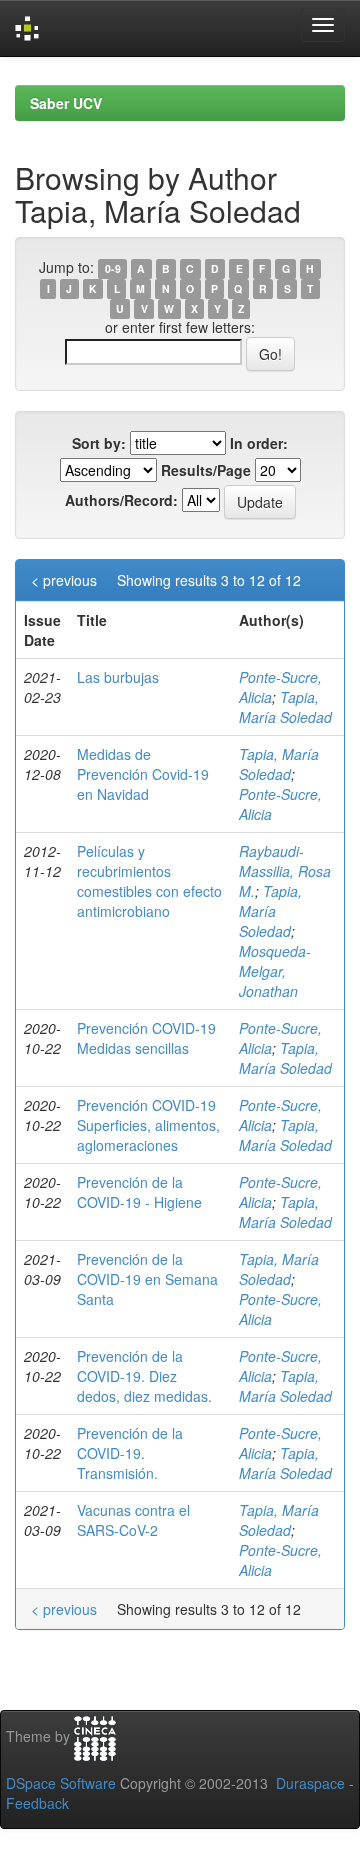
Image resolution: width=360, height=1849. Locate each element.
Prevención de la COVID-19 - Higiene (139, 1192)
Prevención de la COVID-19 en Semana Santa (147, 1279)
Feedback (37, 1803)
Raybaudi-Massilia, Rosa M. (285, 871)
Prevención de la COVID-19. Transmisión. (130, 1453)
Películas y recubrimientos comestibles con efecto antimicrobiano (149, 881)
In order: (259, 443)
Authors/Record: (121, 500)
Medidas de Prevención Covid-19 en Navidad (143, 774)
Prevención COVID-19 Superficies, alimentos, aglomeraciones (148, 1125)
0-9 (113, 268)
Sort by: (99, 443)
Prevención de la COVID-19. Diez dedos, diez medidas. (144, 1376)
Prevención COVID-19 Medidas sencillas (146, 1038)
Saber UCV (66, 103)
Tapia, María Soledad (285, 707)
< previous (64, 580)
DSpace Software (61, 1783)
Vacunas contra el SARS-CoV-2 (133, 1520)
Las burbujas (118, 677)
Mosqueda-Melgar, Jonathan (275, 971)
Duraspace (310, 1783)
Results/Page (206, 470)
